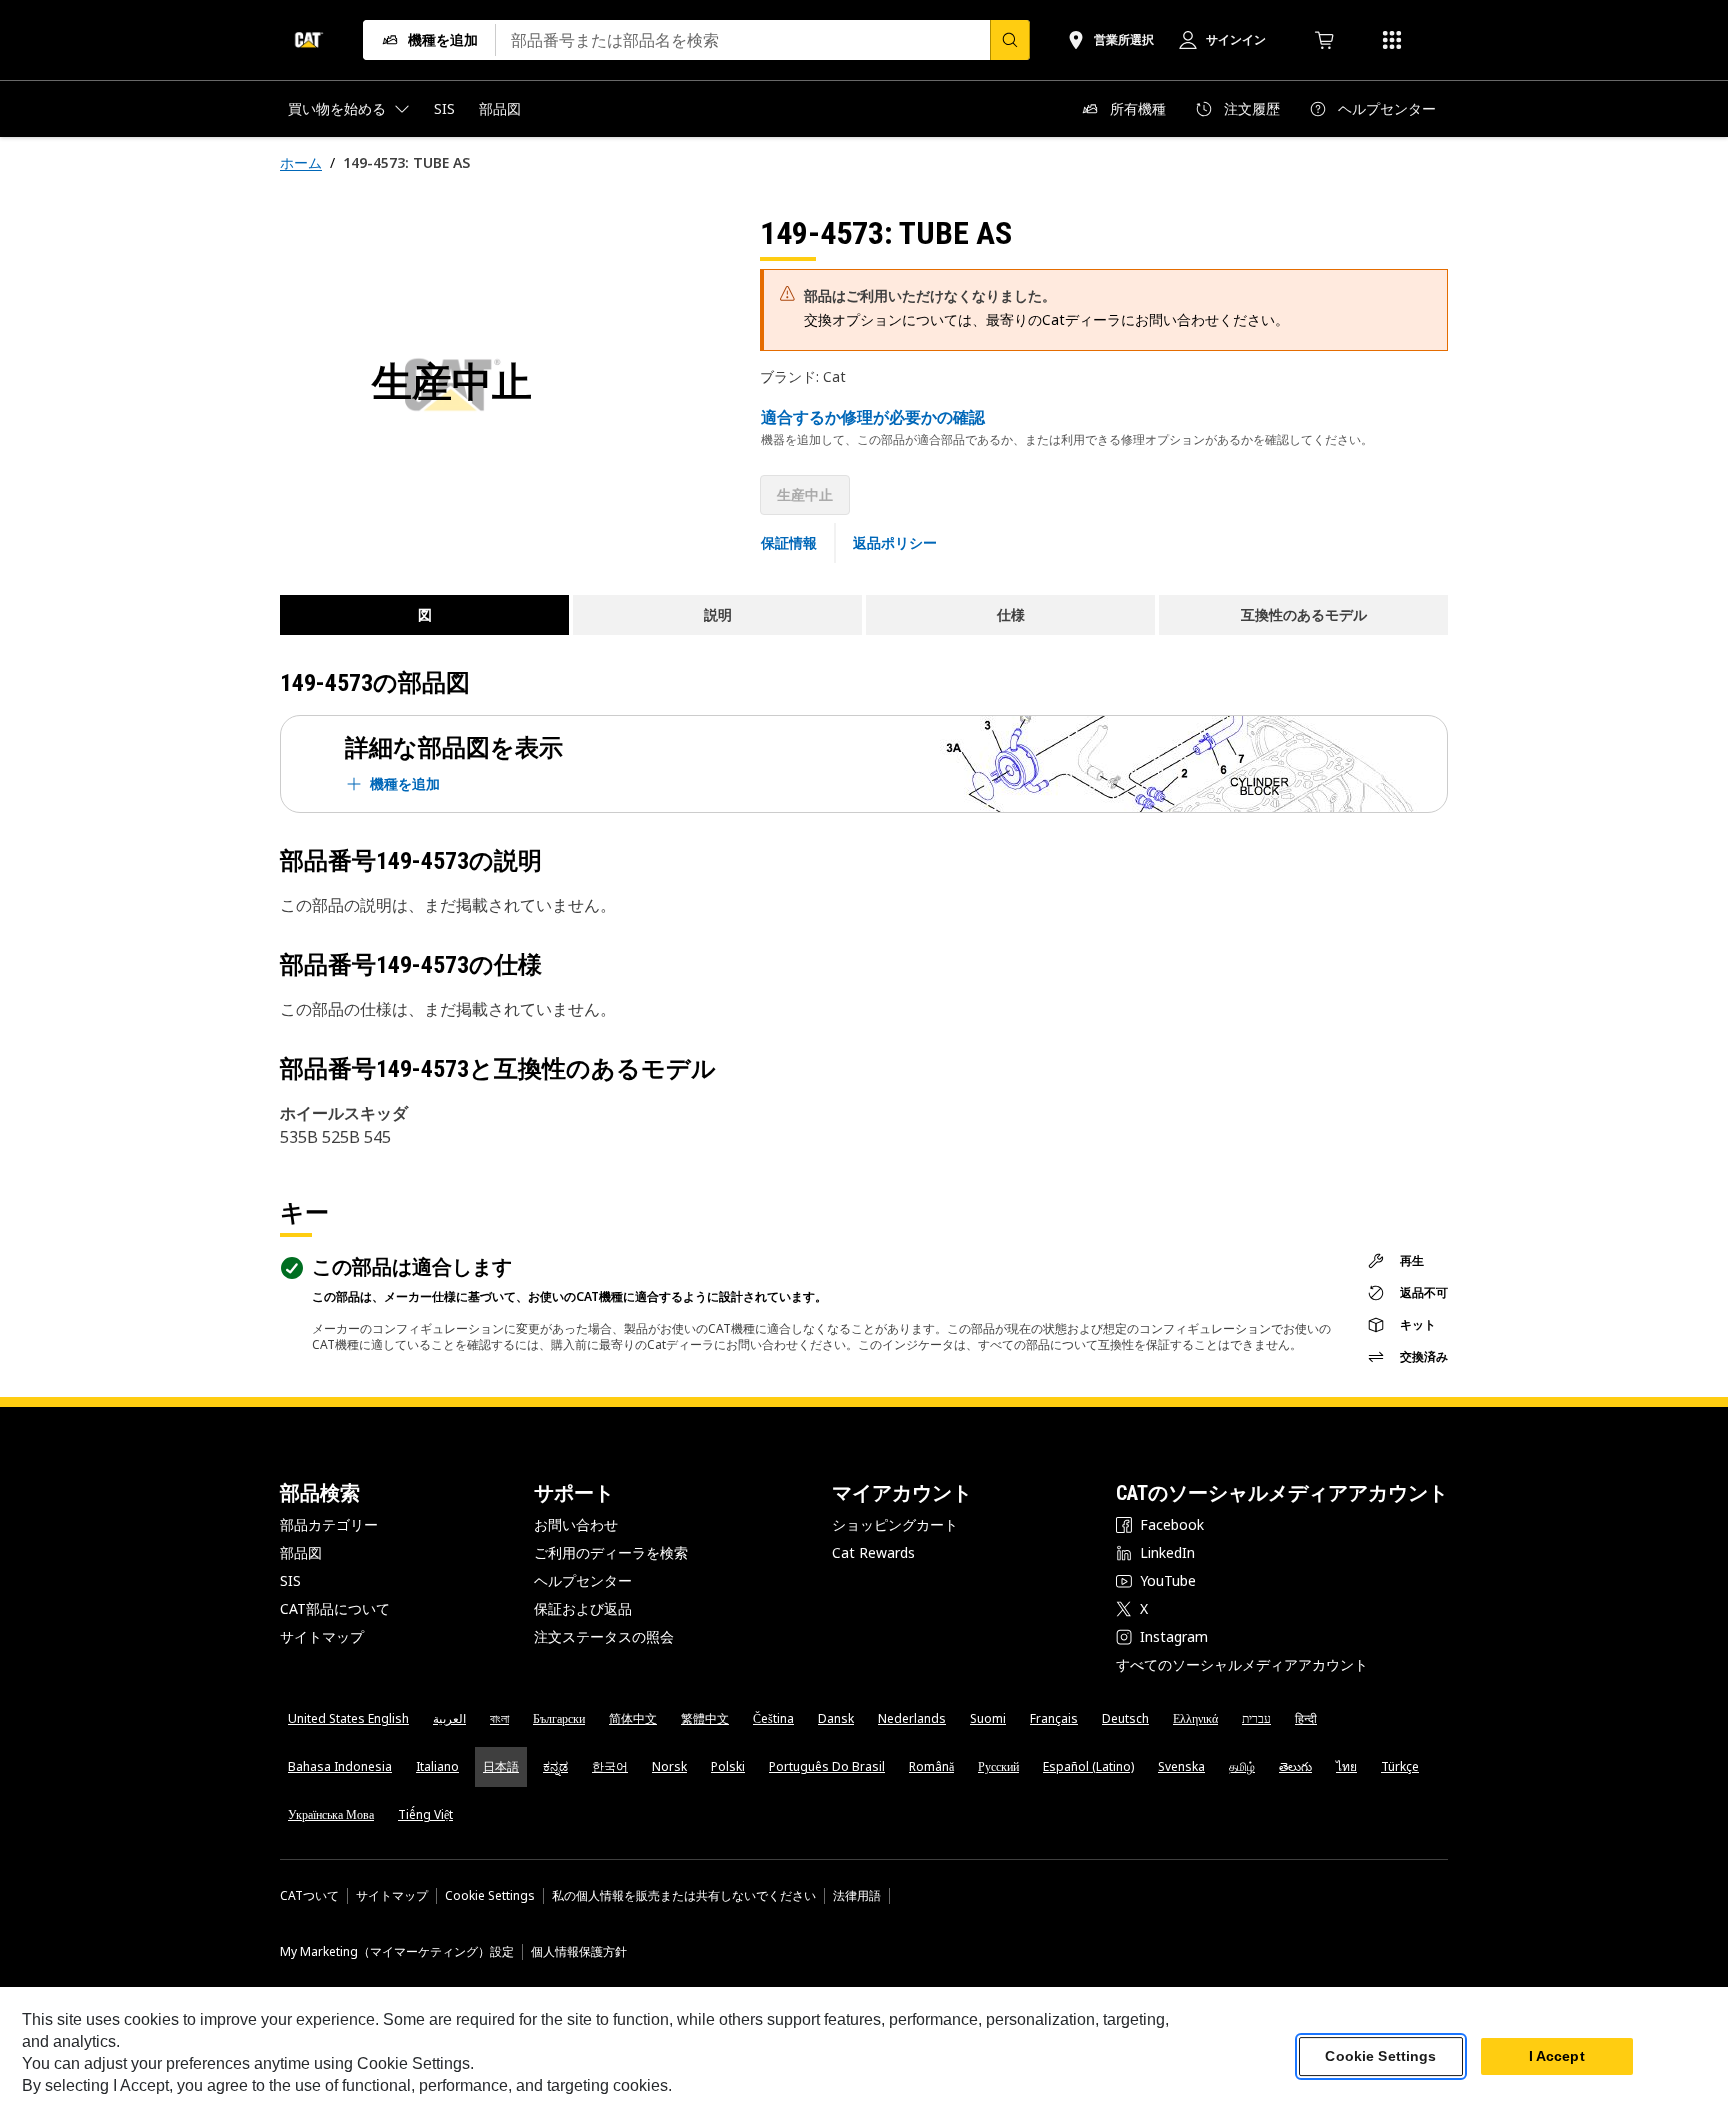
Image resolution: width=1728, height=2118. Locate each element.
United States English (348, 1718)
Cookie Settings (490, 1896)
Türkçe (1400, 1766)
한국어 (610, 1766)
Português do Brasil (827, 1766)
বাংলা (499, 1718)
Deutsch (1125, 1718)
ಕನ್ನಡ (555, 1766)
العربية (449, 1718)
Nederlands (912, 1718)
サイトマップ (322, 1636)
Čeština (773, 1718)
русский (998, 1766)
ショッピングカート (895, 1524)
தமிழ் (1242, 1766)
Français (1054, 1718)
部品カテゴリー (329, 1524)
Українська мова (331, 1814)
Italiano (437, 1766)
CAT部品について (335, 1608)
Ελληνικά (1195, 1718)
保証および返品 (583, 1608)
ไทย (1346, 1766)
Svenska (1181, 1766)
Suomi (988, 1718)
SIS (290, 1580)
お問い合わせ (576, 1524)
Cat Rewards (873, 1552)
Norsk (669, 1766)
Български (559, 1718)
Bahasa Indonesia (340, 1766)
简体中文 (633, 1718)
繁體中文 (705, 1718)
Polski (728, 1766)
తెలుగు (1295, 1766)
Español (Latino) (1088, 1766)
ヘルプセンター (583, 1580)
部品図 (301, 1552)
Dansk (836, 1718)
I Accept (1557, 2057)
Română (931, 1766)
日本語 (501, 1766)
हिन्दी (1306, 1718)
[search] (1010, 40)
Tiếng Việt (425, 1814)
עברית (1256, 1718)
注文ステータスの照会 (604, 1636)
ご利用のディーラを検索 (611, 1552)
